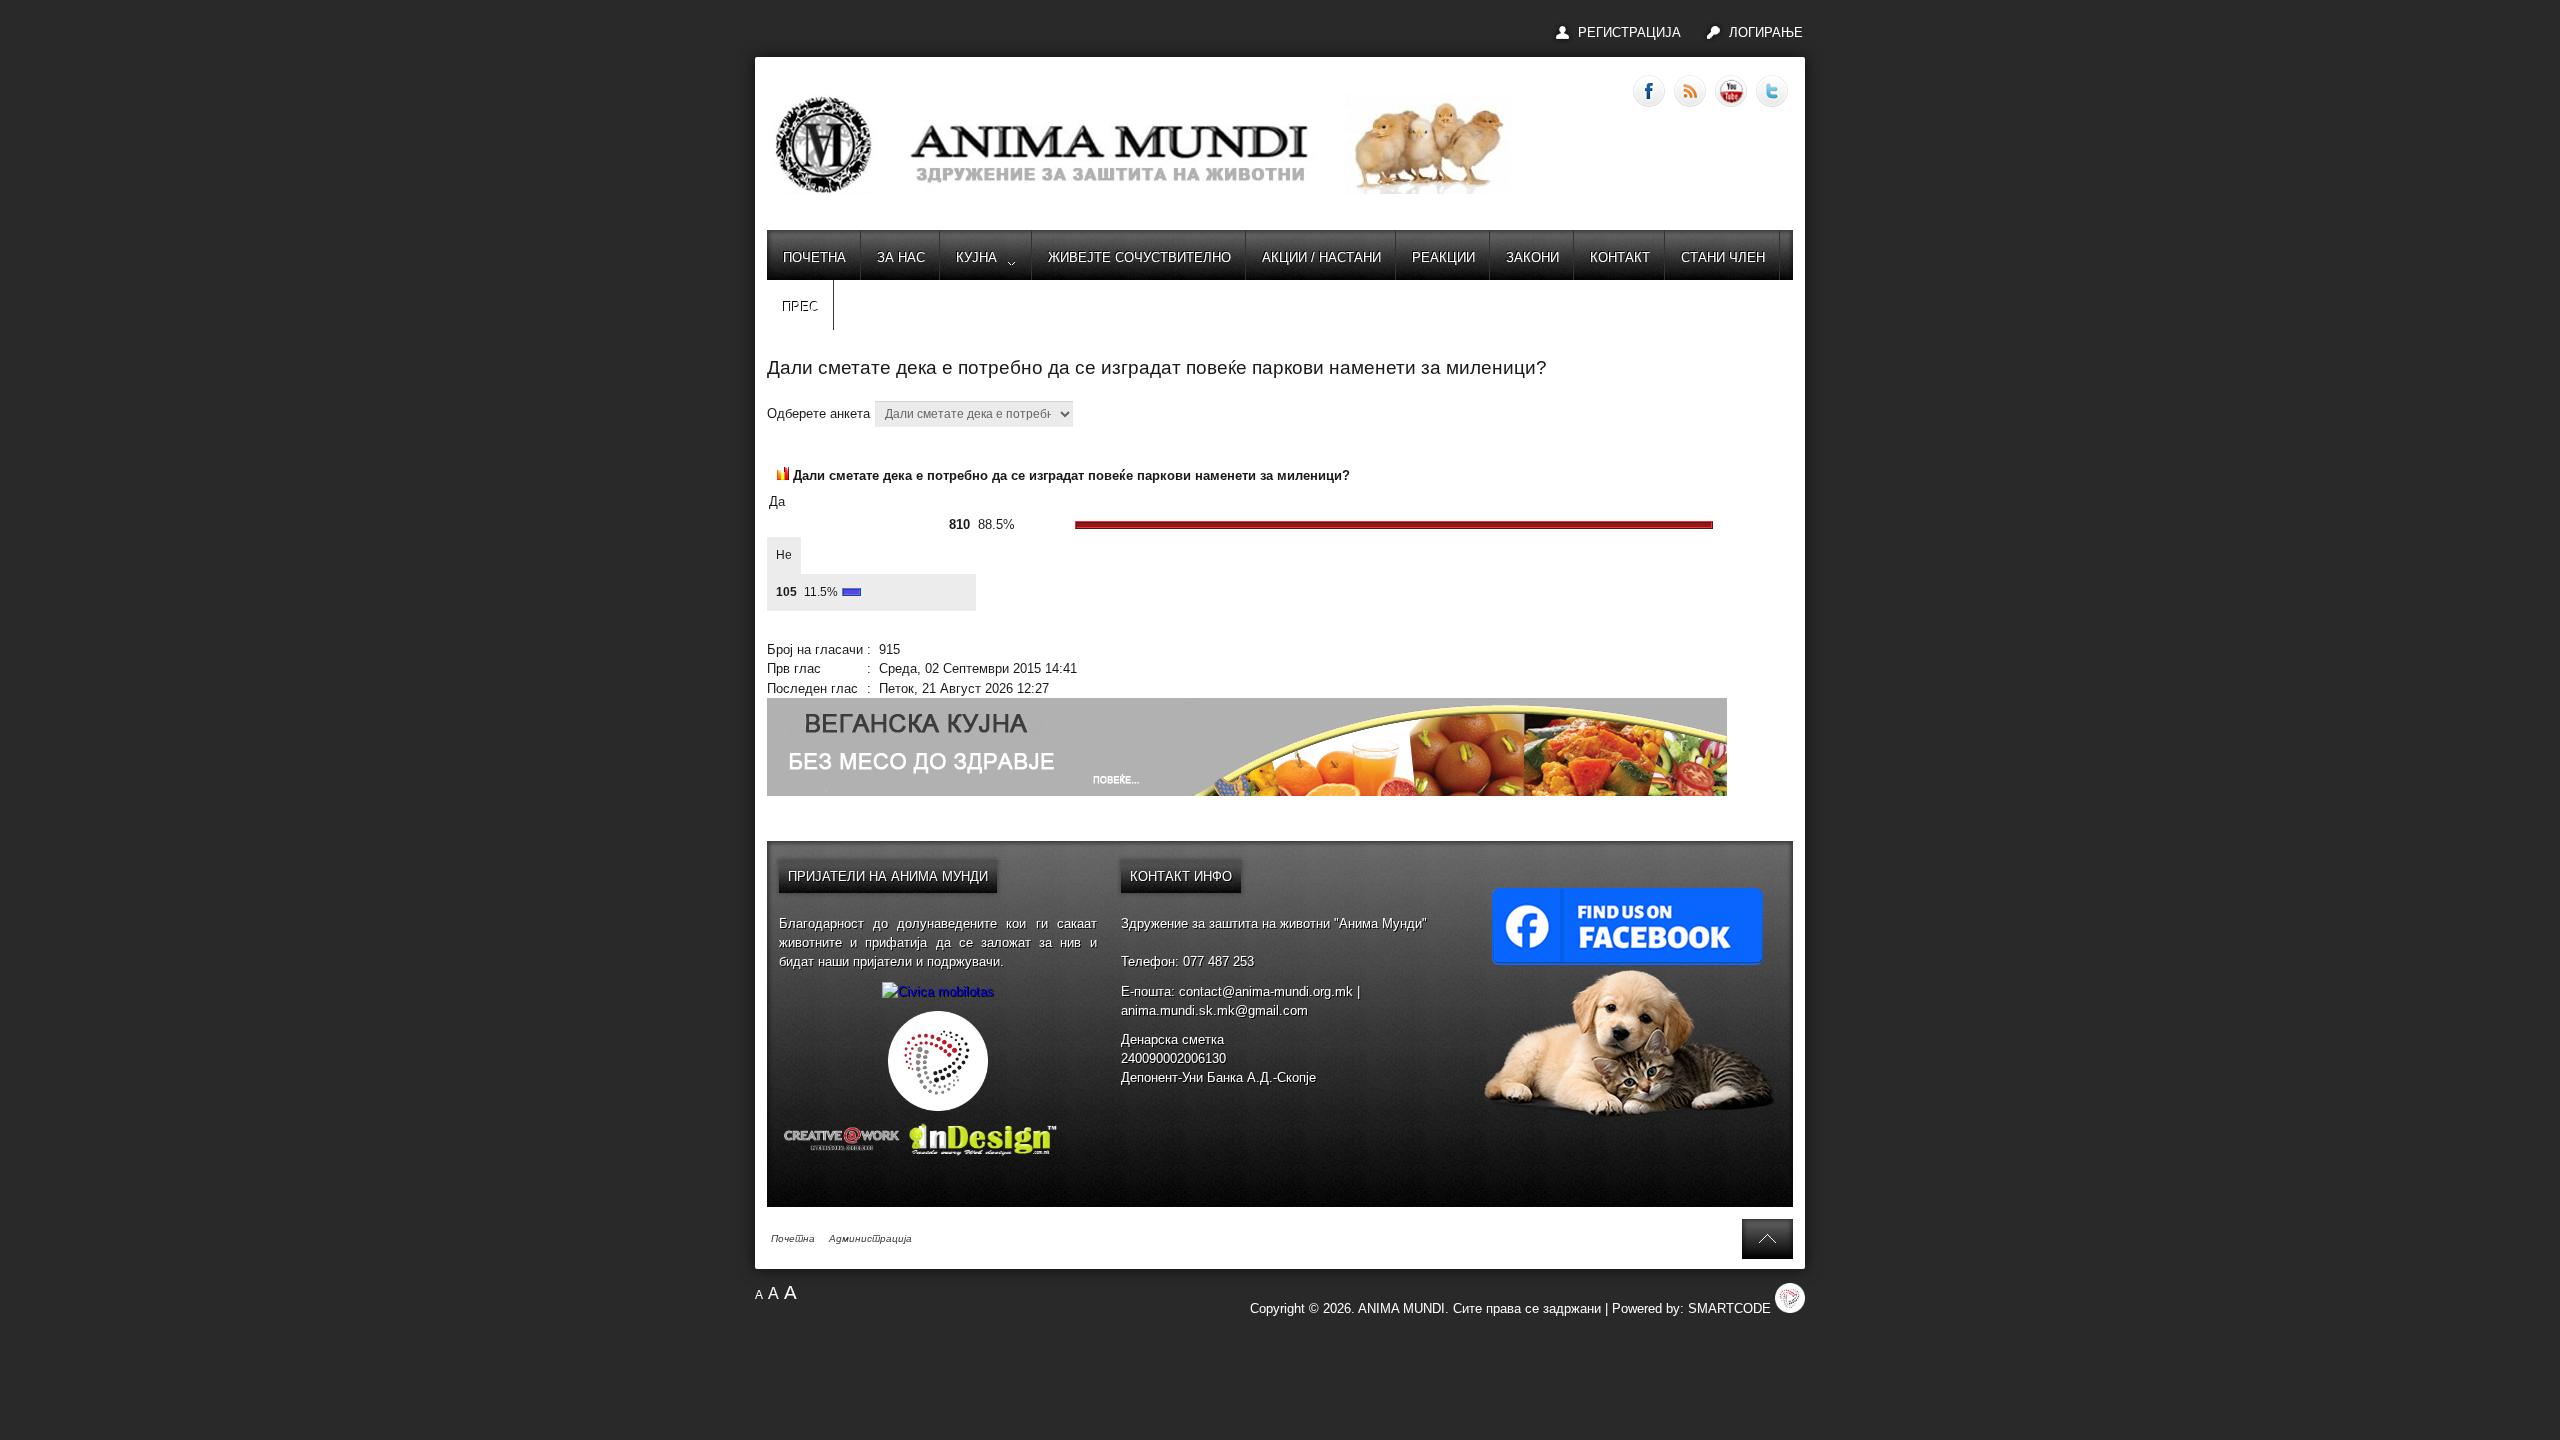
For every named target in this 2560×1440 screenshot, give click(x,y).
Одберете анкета (820, 413)
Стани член (1723, 257)
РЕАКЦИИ (1443, 257)
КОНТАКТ (1620, 257)
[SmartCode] (938, 1106)
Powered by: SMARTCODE (1693, 1308)
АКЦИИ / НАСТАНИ (1321, 257)
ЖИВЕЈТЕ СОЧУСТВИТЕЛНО (1139, 257)
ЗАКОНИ (1532, 257)
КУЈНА (976, 257)
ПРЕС (801, 307)
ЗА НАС (901, 257)
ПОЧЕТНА (814, 257)
